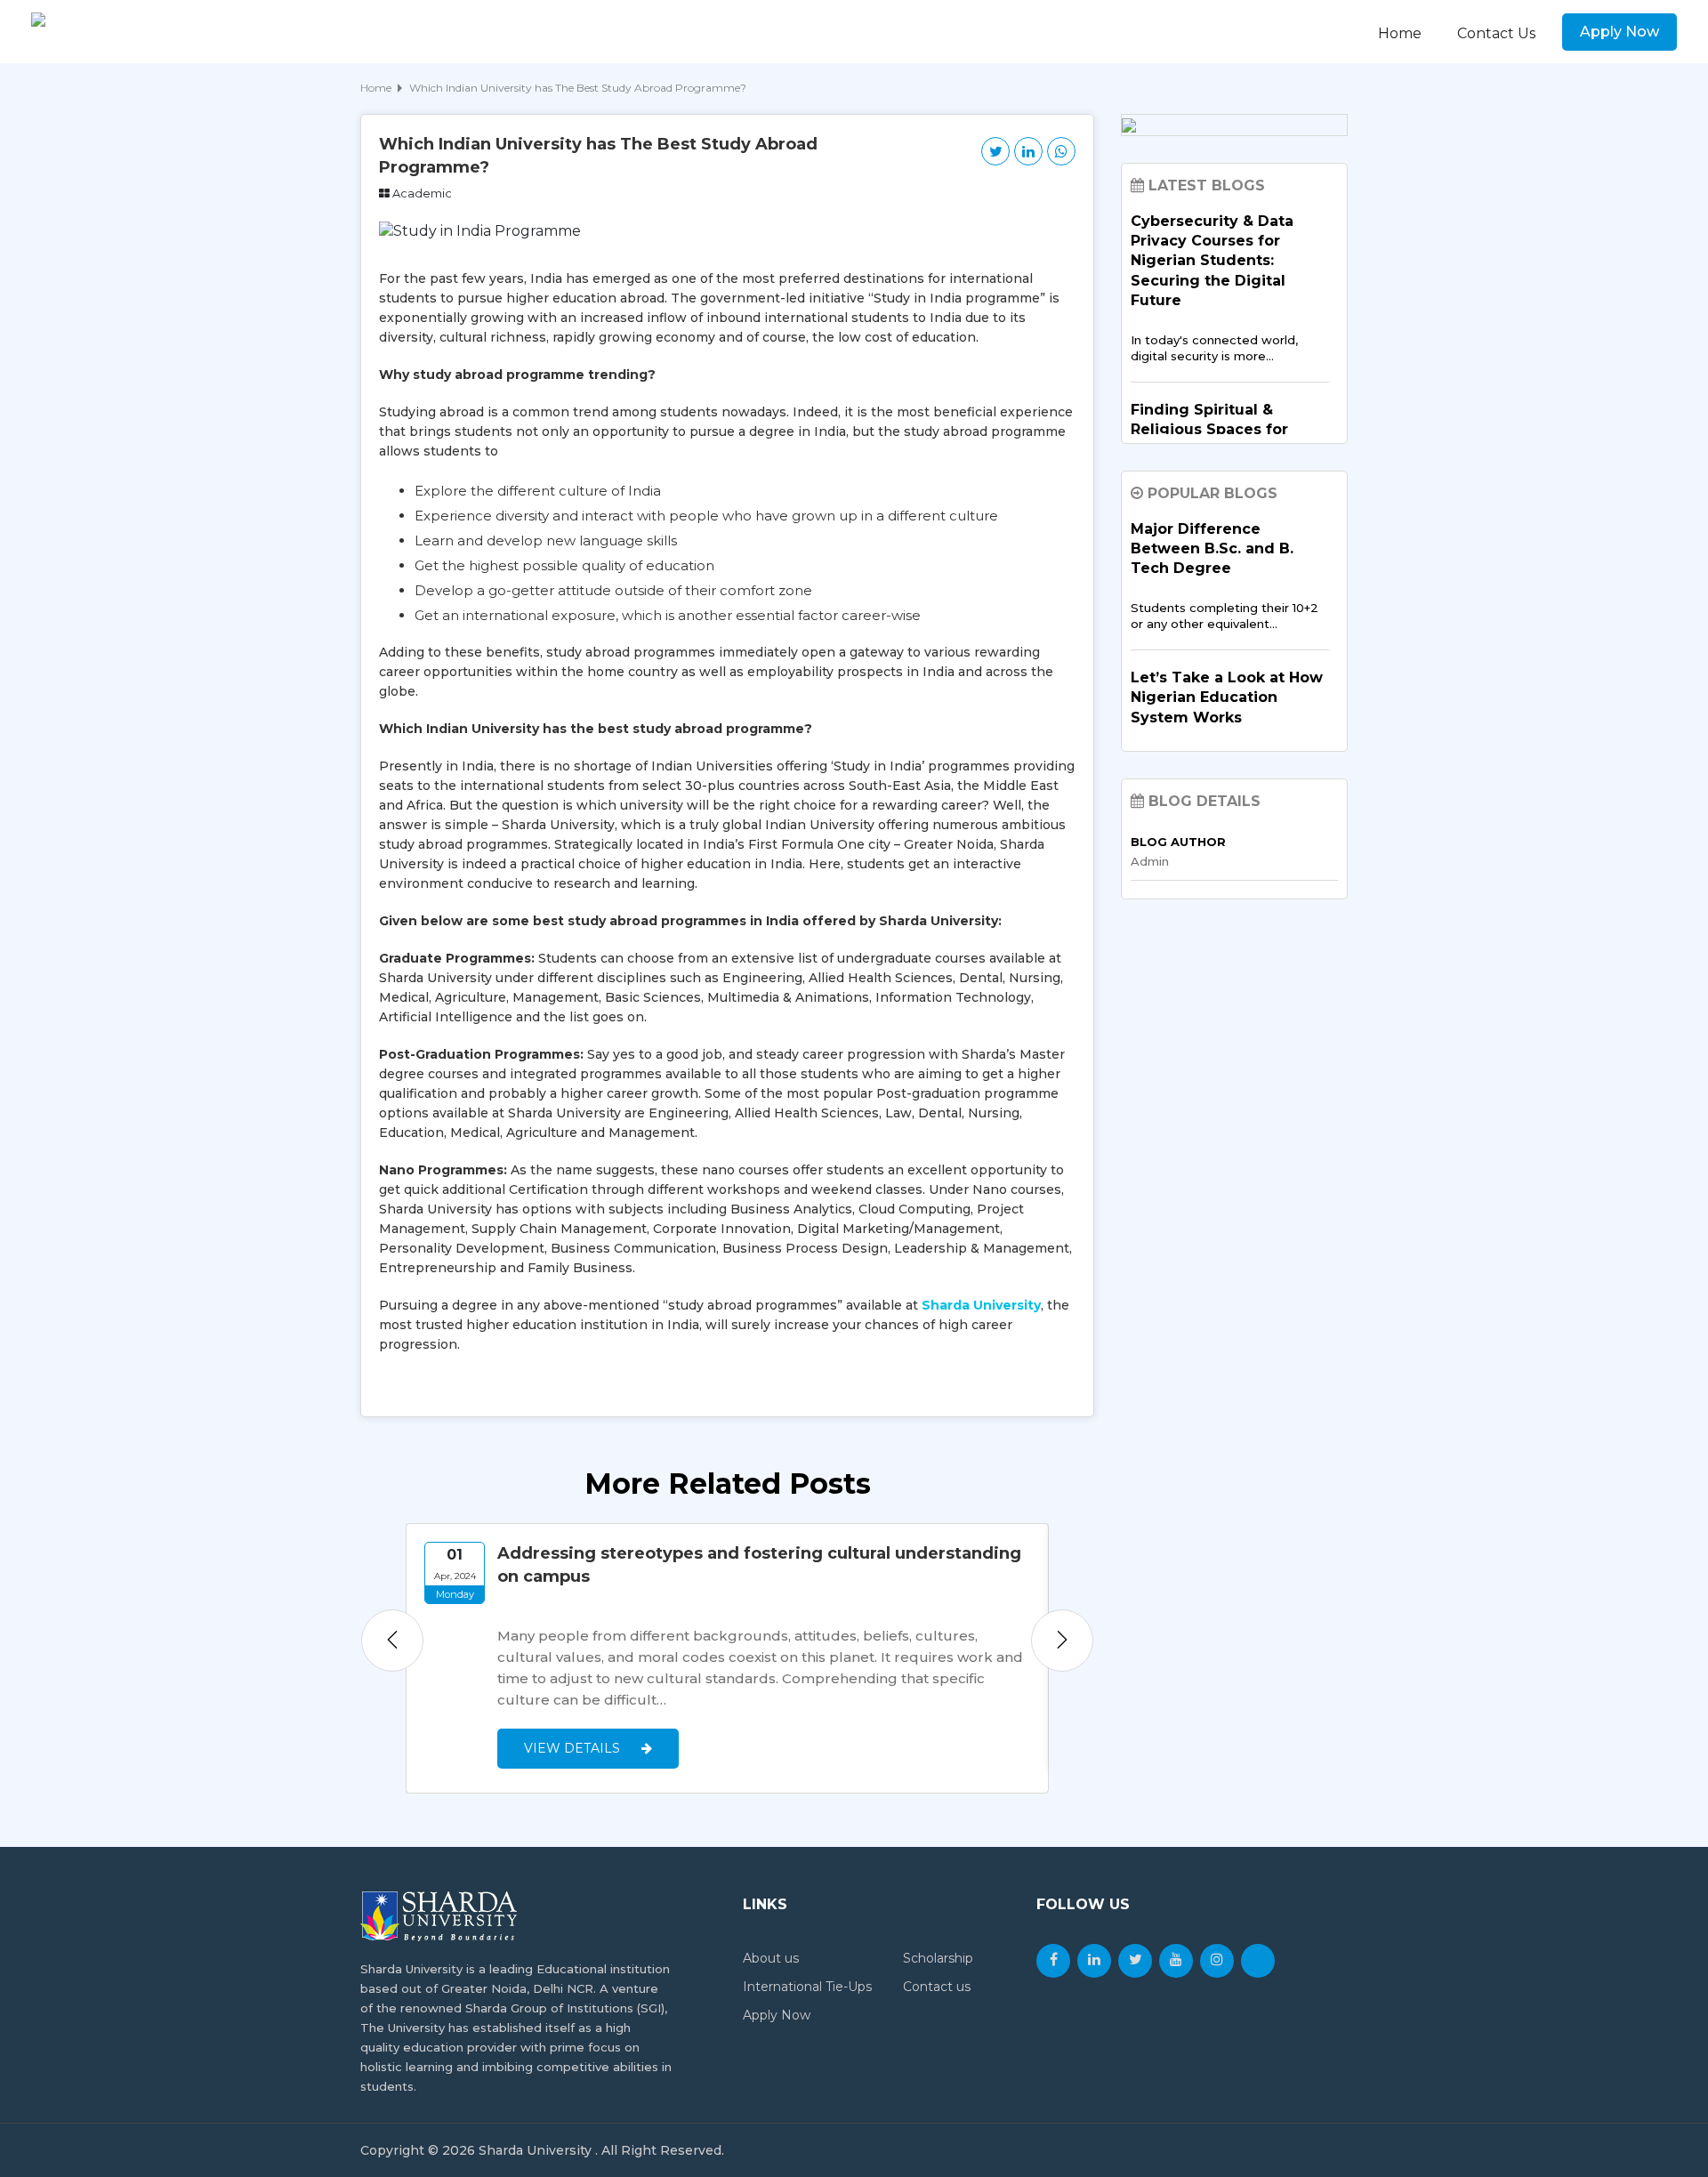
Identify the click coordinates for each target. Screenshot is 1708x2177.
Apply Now (1619, 32)
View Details (574, 1748)
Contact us (937, 1987)
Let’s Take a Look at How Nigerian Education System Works (1227, 697)
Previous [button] (392, 1641)
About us (771, 1958)
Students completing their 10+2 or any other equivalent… (1225, 616)
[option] (727, 1658)
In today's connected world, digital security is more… (1214, 348)
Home (1400, 33)
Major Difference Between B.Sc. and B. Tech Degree (1212, 549)
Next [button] (1062, 1641)
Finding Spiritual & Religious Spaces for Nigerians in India (1209, 430)
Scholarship (938, 1958)
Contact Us (1496, 33)
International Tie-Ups (807, 1987)
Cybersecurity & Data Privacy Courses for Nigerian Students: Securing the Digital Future (1212, 261)
